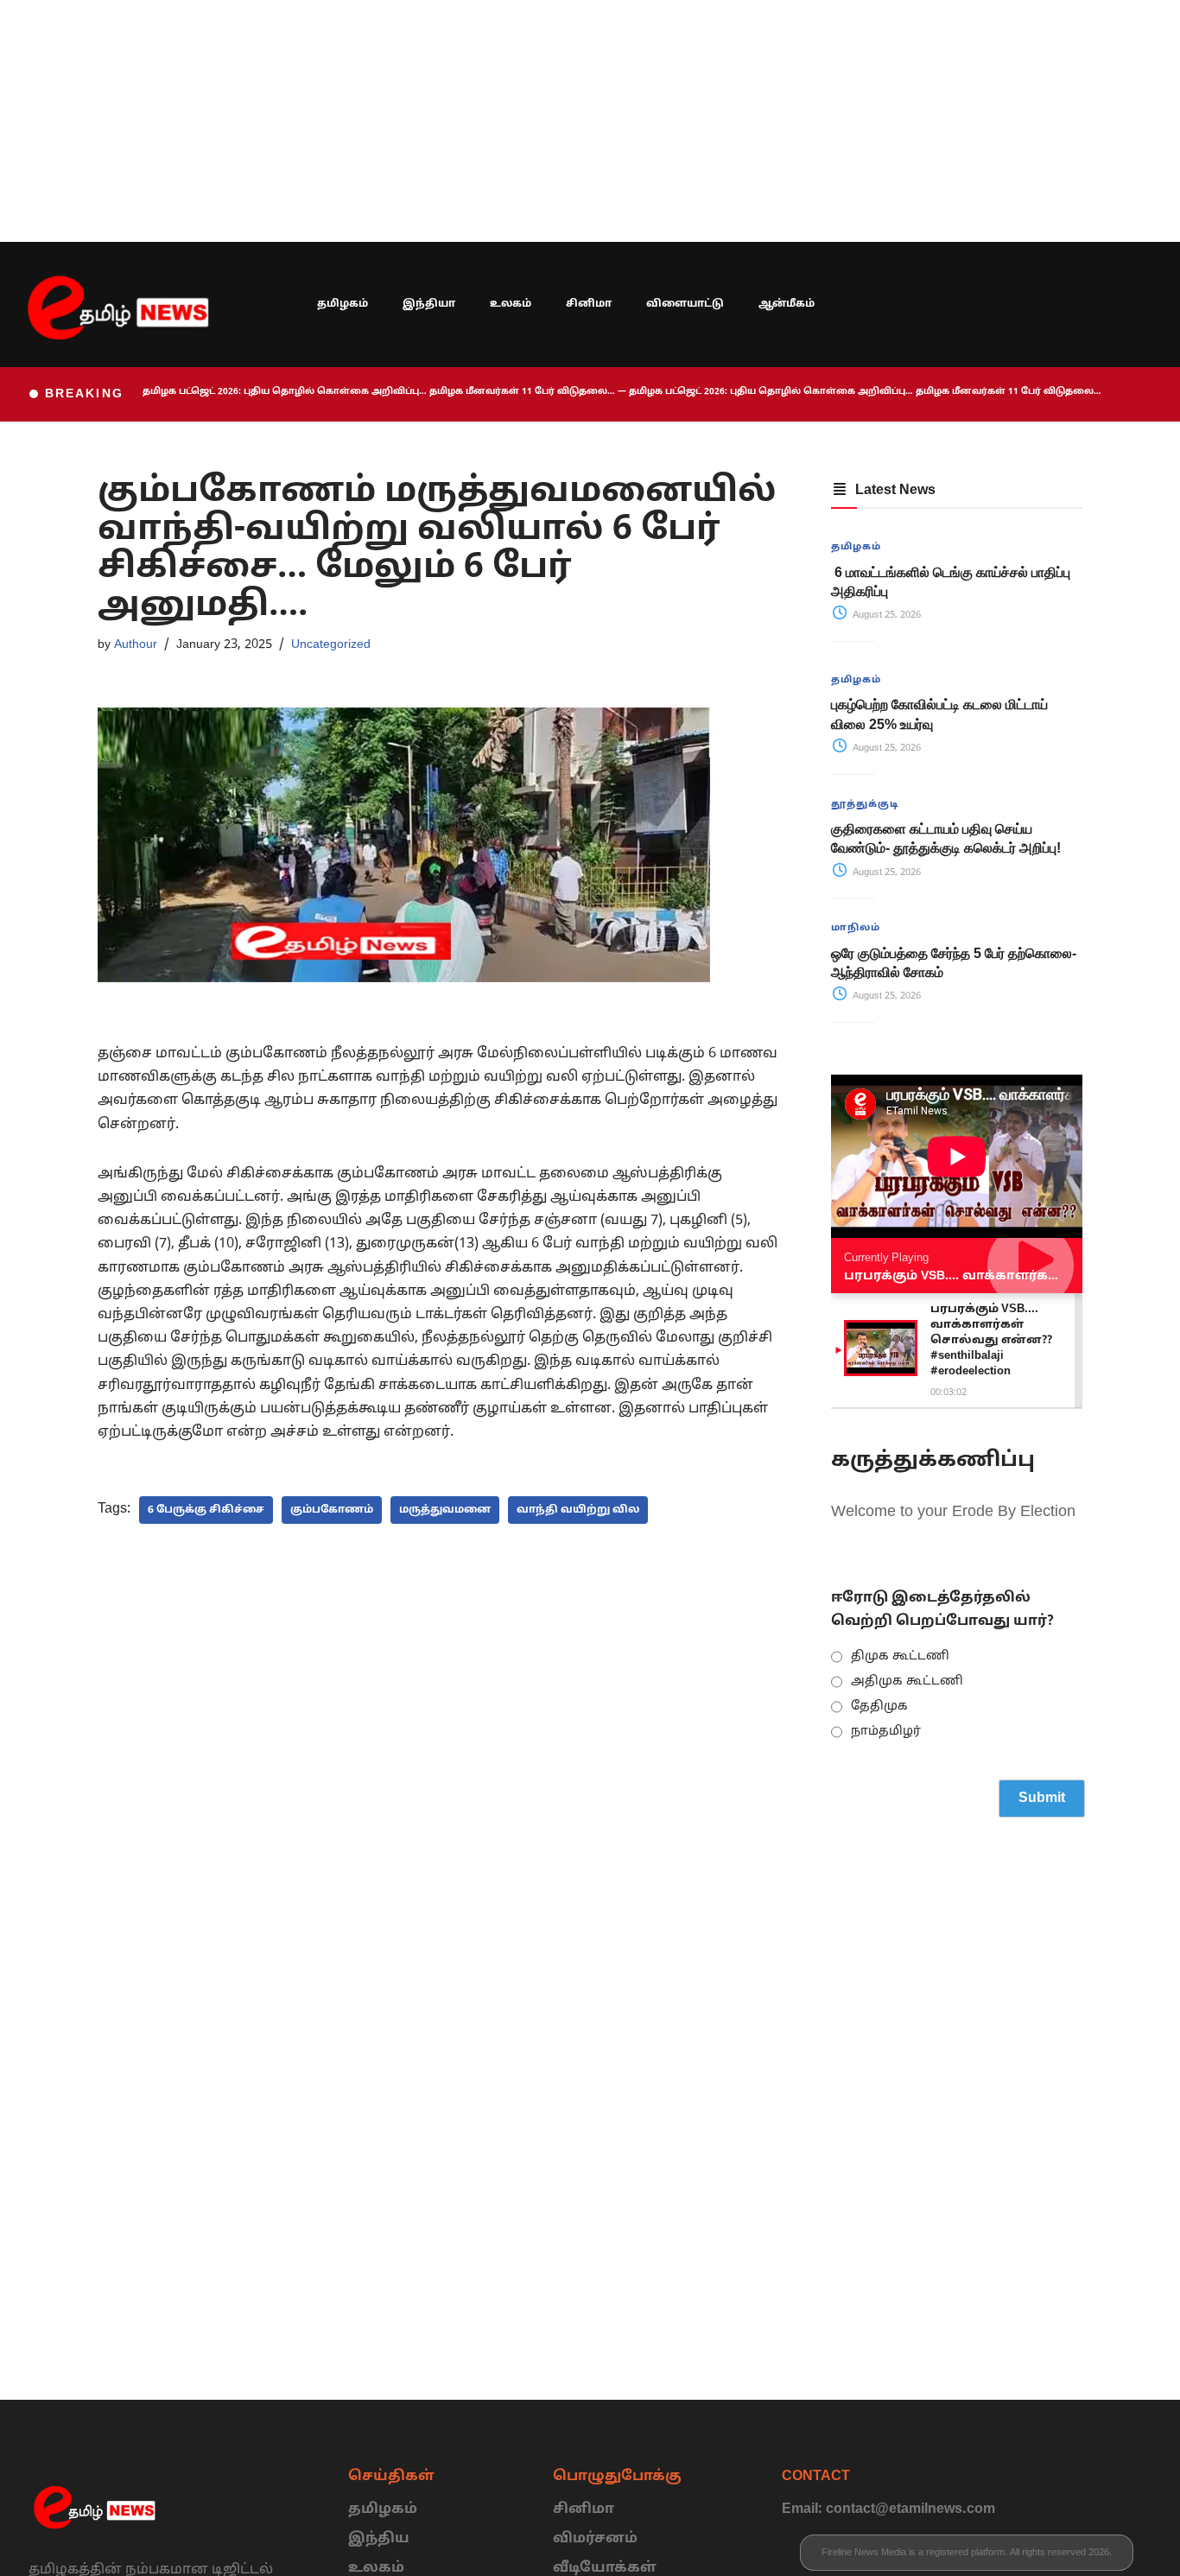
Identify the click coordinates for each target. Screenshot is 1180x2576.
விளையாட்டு (685, 304)
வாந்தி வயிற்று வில (578, 1510)
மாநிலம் (856, 928)
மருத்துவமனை (445, 1510)
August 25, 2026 (885, 615)
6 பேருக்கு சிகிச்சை (206, 1510)
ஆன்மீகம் (787, 304)
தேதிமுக (879, 1707)
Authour (136, 644)
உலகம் (511, 304)
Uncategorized (331, 644)
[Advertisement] (518, 121)
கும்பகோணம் (332, 1510)
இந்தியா (429, 304)
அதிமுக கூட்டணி (907, 1681)
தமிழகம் (343, 304)
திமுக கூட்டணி (900, 1656)
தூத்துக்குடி (865, 804)
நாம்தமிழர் (886, 1732)
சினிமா (589, 304)
